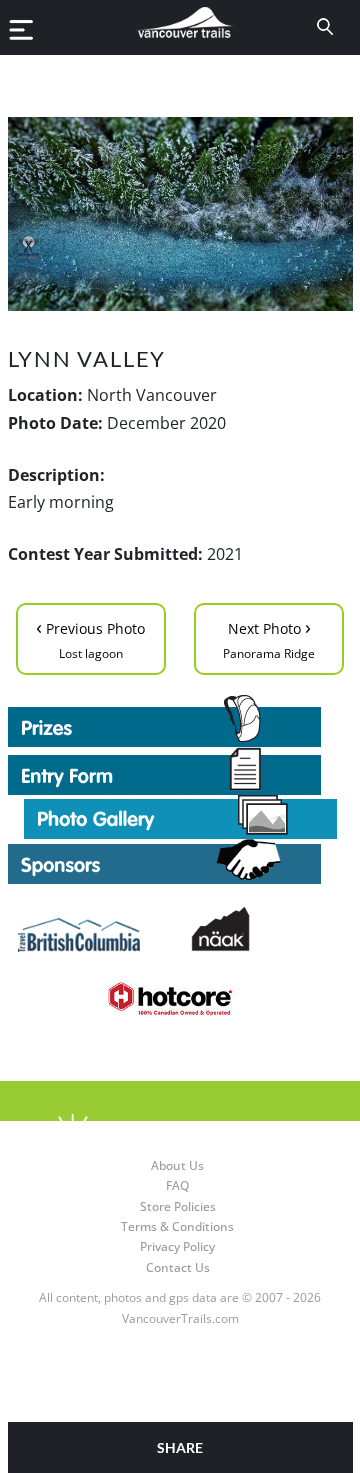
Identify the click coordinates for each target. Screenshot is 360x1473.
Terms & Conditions (177, 1226)
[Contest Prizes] (180, 721)
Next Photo (269, 637)
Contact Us (178, 1267)
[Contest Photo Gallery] (180, 816)
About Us (177, 1165)
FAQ (177, 1185)
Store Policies (178, 1206)
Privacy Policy (177, 1246)
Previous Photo (90, 637)
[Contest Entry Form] (180, 771)
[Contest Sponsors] (180, 861)
